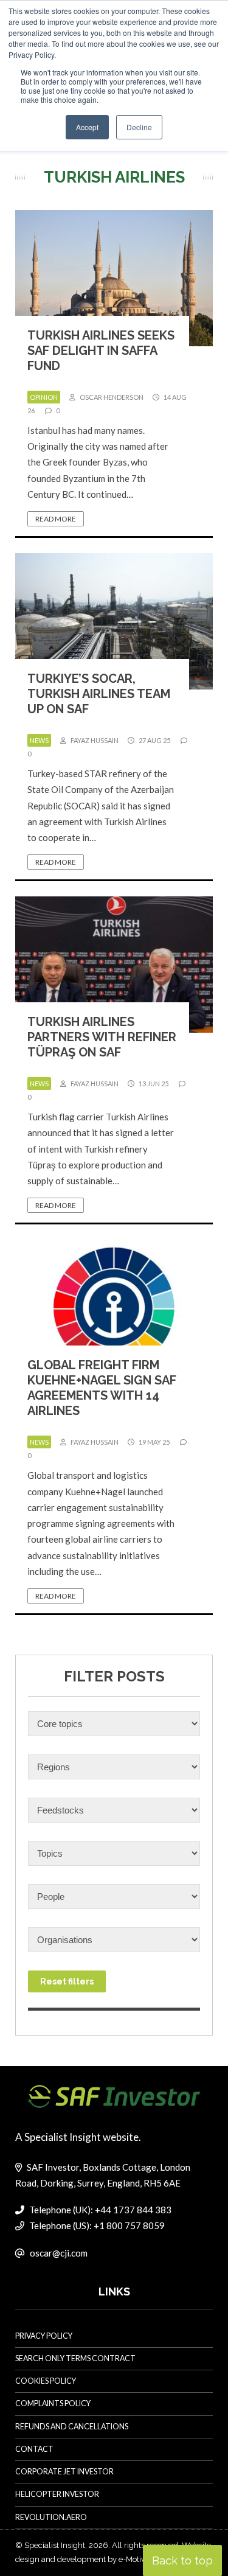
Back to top (182, 2560)
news (39, 740)
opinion (44, 397)
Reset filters (67, 1981)
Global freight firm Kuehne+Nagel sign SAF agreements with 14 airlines (102, 1388)
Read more (56, 519)
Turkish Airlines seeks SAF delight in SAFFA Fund (101, 351)
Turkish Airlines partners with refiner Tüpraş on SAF (102, 1037)
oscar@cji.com (59, 2253)
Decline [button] (139, 127)
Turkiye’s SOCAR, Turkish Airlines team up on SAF (99, 694)
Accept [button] (87, 127)
